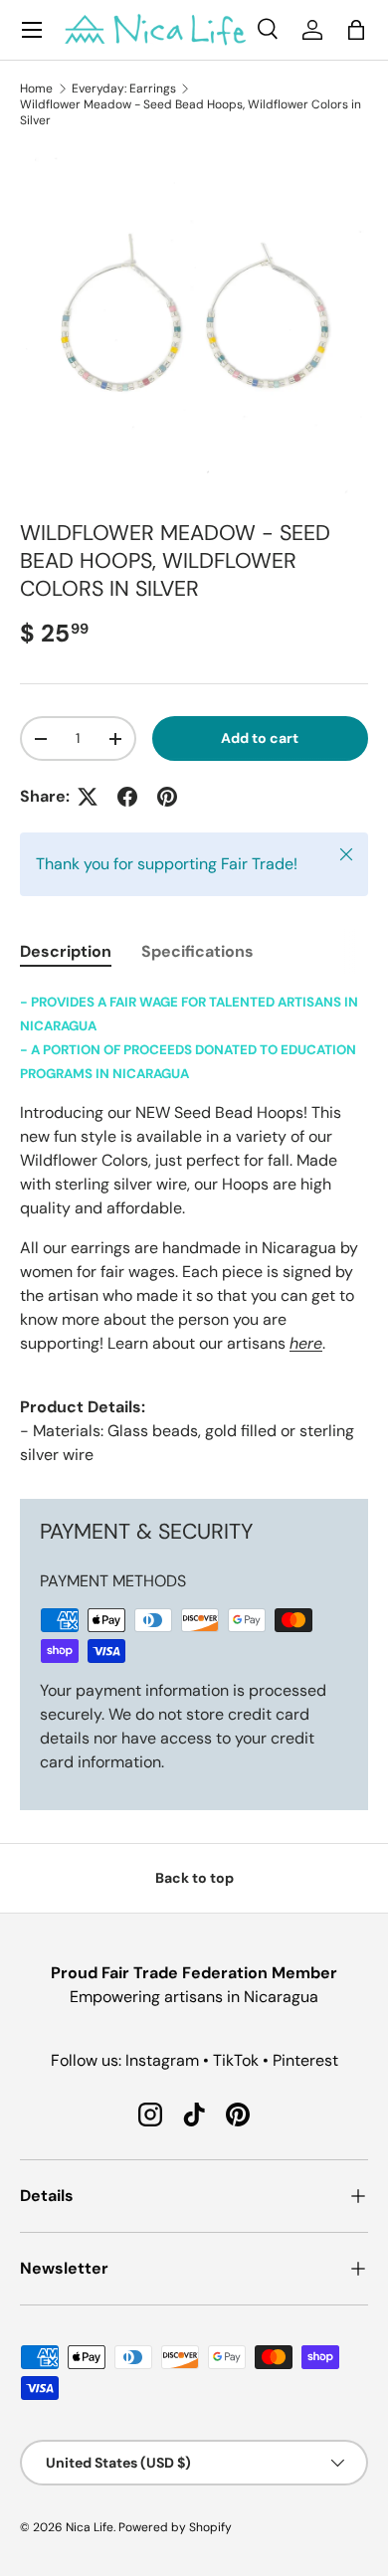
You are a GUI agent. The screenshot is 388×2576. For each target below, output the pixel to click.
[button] (356, 30)
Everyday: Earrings (124, 89)
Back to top (194, 1878)
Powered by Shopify (175, 2527)
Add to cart (260, 738)
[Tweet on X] (88, 797)
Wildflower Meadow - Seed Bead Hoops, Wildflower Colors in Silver (191, 112)
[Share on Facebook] (127, 797)
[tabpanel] (194, 1228)
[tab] (66, 951)
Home (36, 89)
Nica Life (90, 2527)
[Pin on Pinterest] (167, 797)
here (306, 1343)
